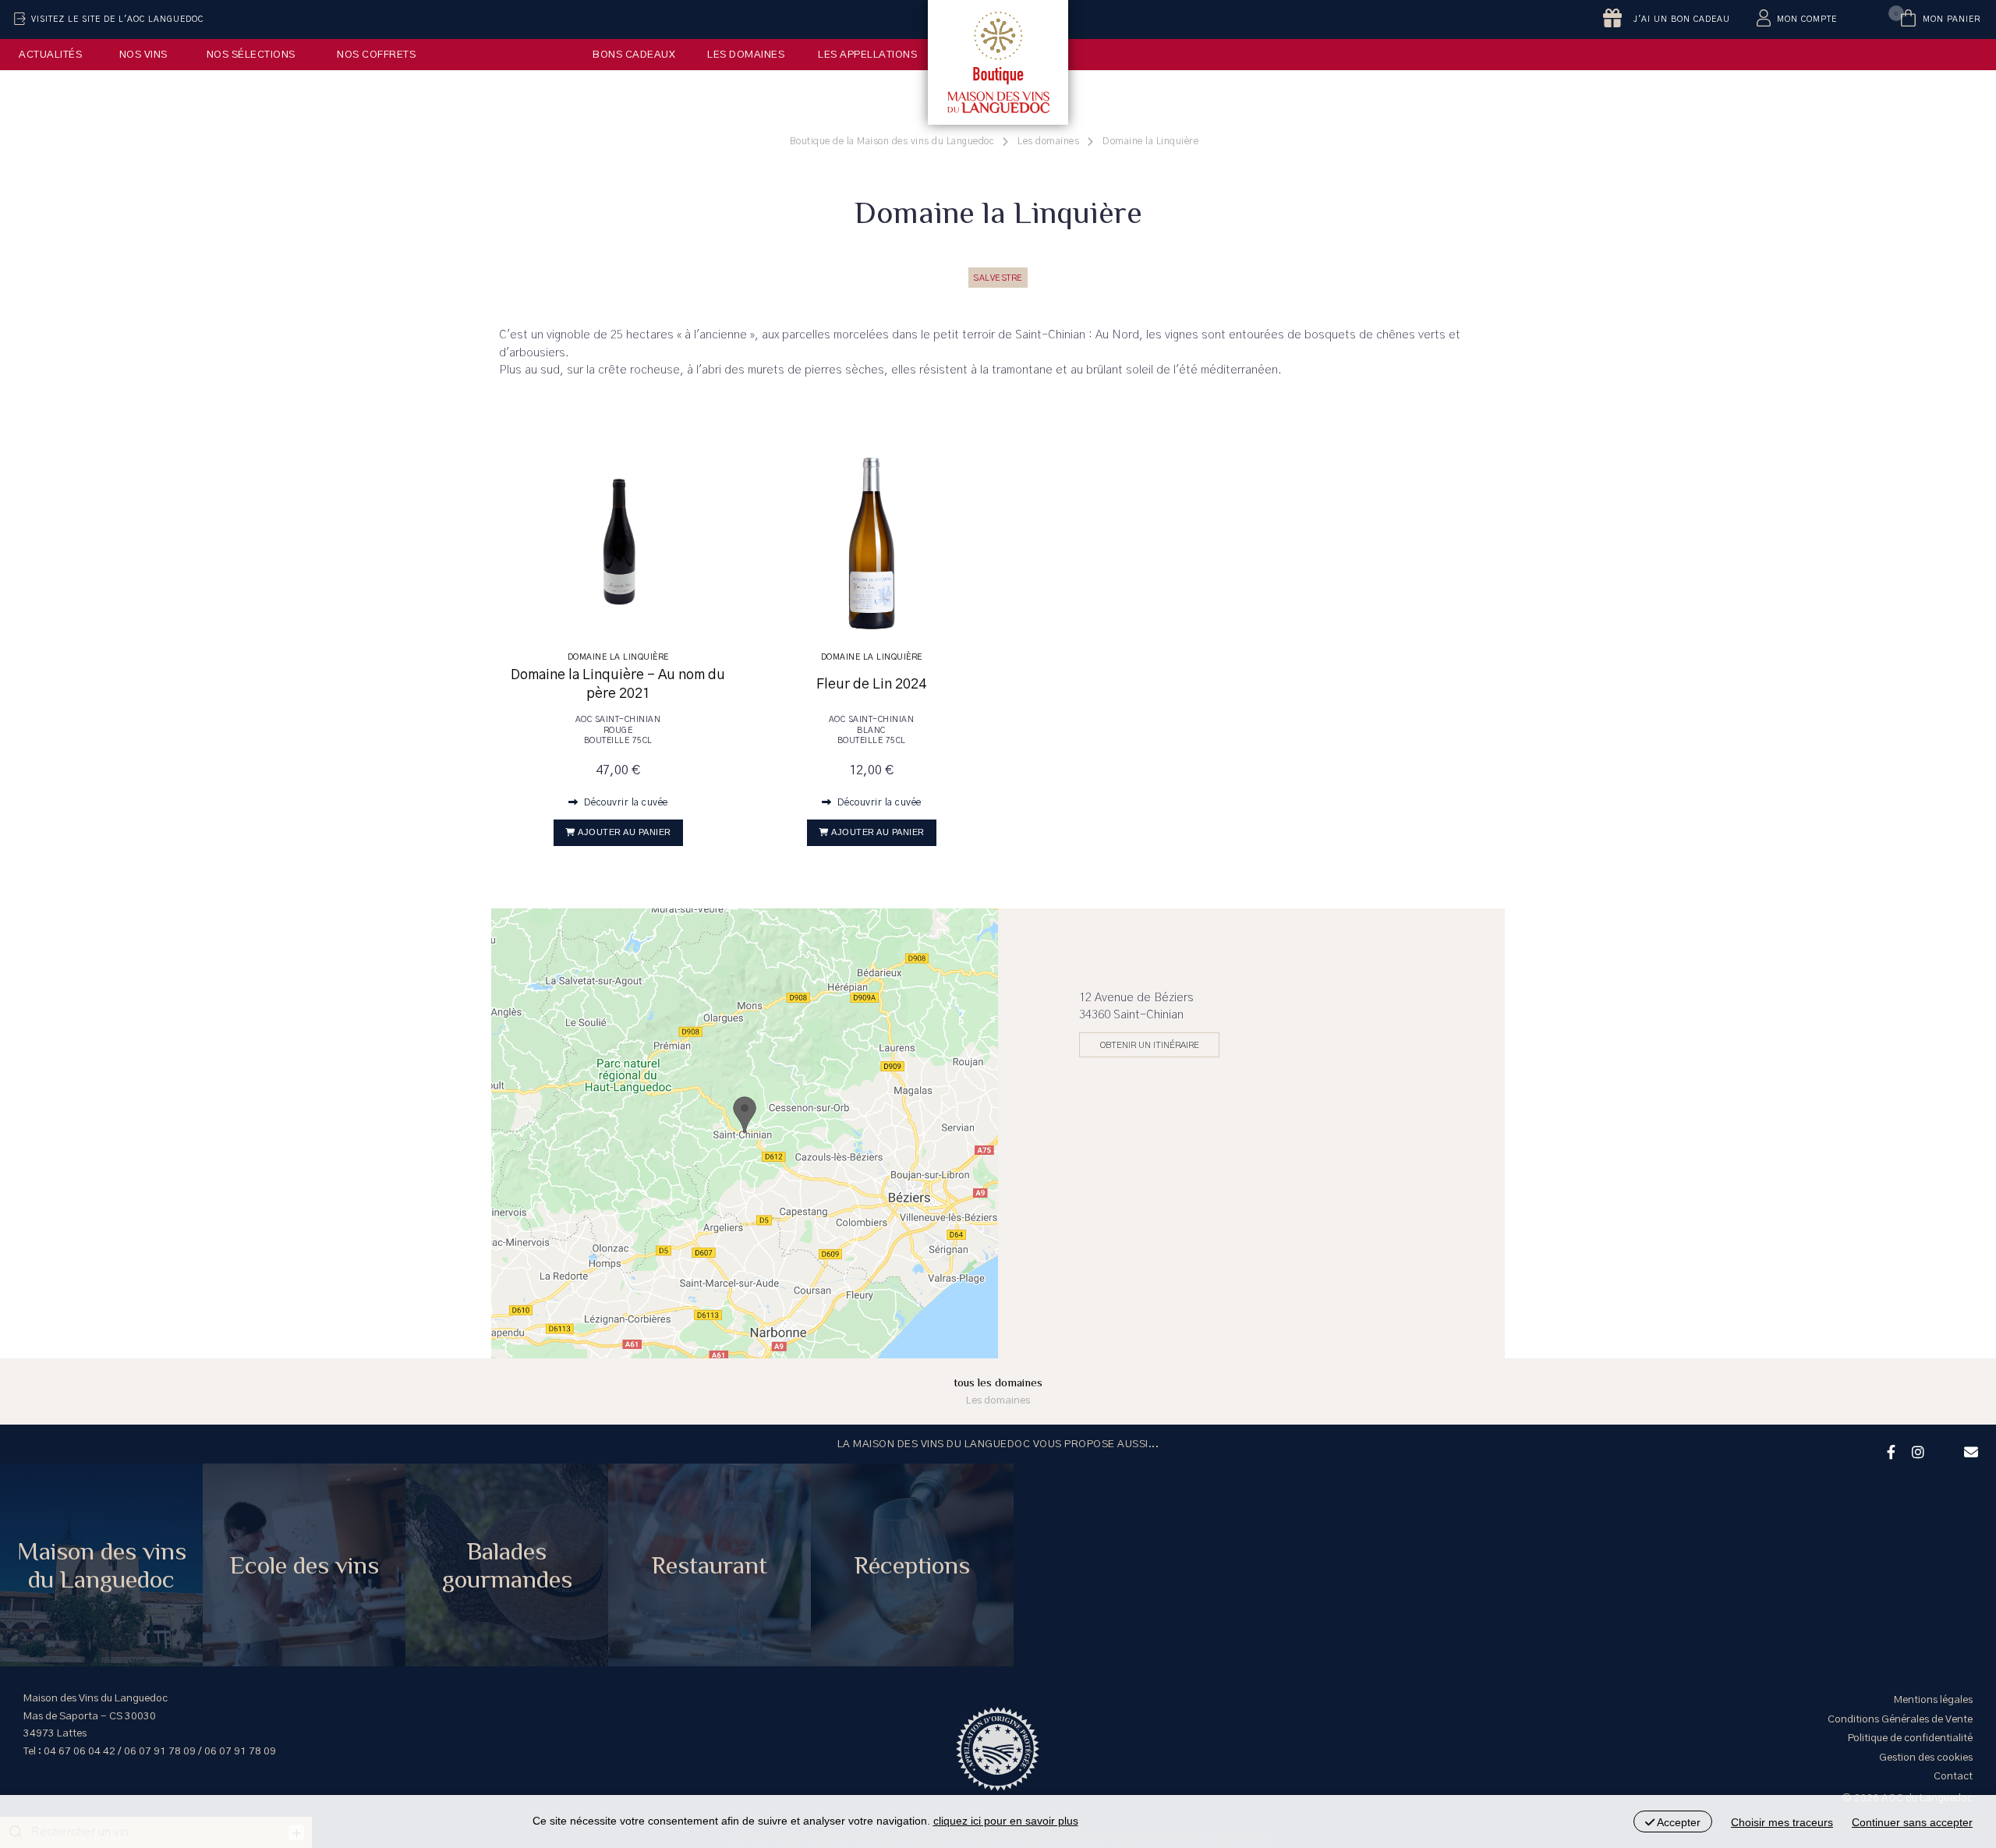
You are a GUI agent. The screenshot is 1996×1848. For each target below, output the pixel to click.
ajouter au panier (625, 832)
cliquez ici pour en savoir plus (1006, 1821)
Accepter (1677, 1822)
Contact (1953, 1776)
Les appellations (867, 55)
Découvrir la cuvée (625, 802)
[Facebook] (1889, 1450)
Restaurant (710, 1565)
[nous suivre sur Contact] (1969, 1450)
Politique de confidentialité (1910, 1738)
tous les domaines (998, 1391)
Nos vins (143, 55)
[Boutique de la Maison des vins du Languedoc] (998, 62)
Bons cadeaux (634, 55)
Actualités (50, 55)
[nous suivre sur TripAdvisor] (1942, 1442)
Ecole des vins (304, 1565)
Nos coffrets (376, 55)
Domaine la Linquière (618, 657)
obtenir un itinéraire (1150, 1045)
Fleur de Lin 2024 (871, 685)
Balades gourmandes (507, 1565)
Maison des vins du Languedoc (102, 1565)
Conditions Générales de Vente (1900, 1719)
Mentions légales (1933, 1700)
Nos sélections (251, 55)
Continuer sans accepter (1912, 1822)
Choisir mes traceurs (1782, 1822)
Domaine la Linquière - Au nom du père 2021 (618, 684)
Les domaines (746, 55)
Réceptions (912, 1565)
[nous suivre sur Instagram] (1916, 1450)
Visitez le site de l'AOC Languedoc (117, 19)
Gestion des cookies (1926, 1758)
